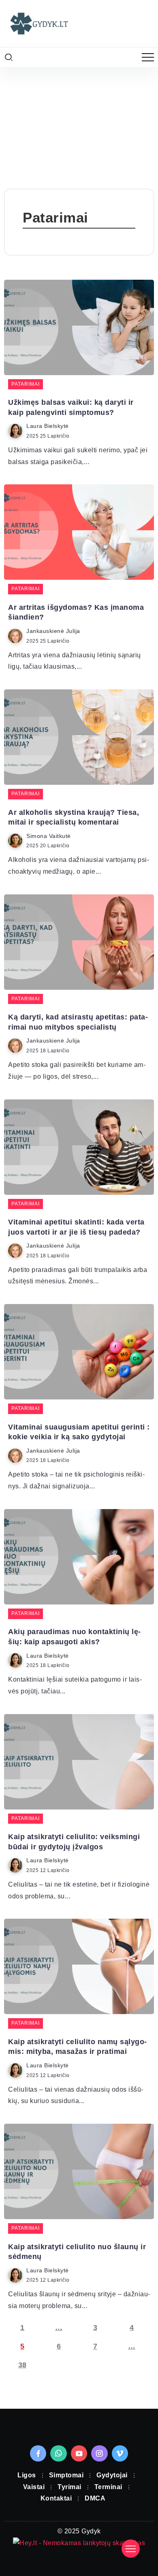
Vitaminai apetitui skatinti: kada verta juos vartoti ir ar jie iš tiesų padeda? (76, 1227)
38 (22, 2365)
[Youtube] (79, 2453)
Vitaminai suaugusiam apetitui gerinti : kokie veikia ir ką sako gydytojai (79, 1432)
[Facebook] (38, 2453)
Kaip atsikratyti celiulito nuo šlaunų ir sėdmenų (77, 2252)
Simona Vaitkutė (49, 836)
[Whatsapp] (59, 2453)
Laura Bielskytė (48, 426)
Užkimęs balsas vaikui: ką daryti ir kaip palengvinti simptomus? (71, 407)
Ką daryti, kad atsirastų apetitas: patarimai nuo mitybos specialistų (78, 1022)
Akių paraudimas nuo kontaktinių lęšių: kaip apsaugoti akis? (74, 1637)
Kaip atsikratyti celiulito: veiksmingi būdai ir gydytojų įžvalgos (74, 1842)
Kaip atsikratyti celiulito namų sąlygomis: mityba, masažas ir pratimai (77, 2047)
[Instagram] (99, 2453)
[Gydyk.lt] (38, 23)
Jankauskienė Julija (53, 631)
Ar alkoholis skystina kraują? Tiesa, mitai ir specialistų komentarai (74, 817)
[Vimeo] (120, 2453)
